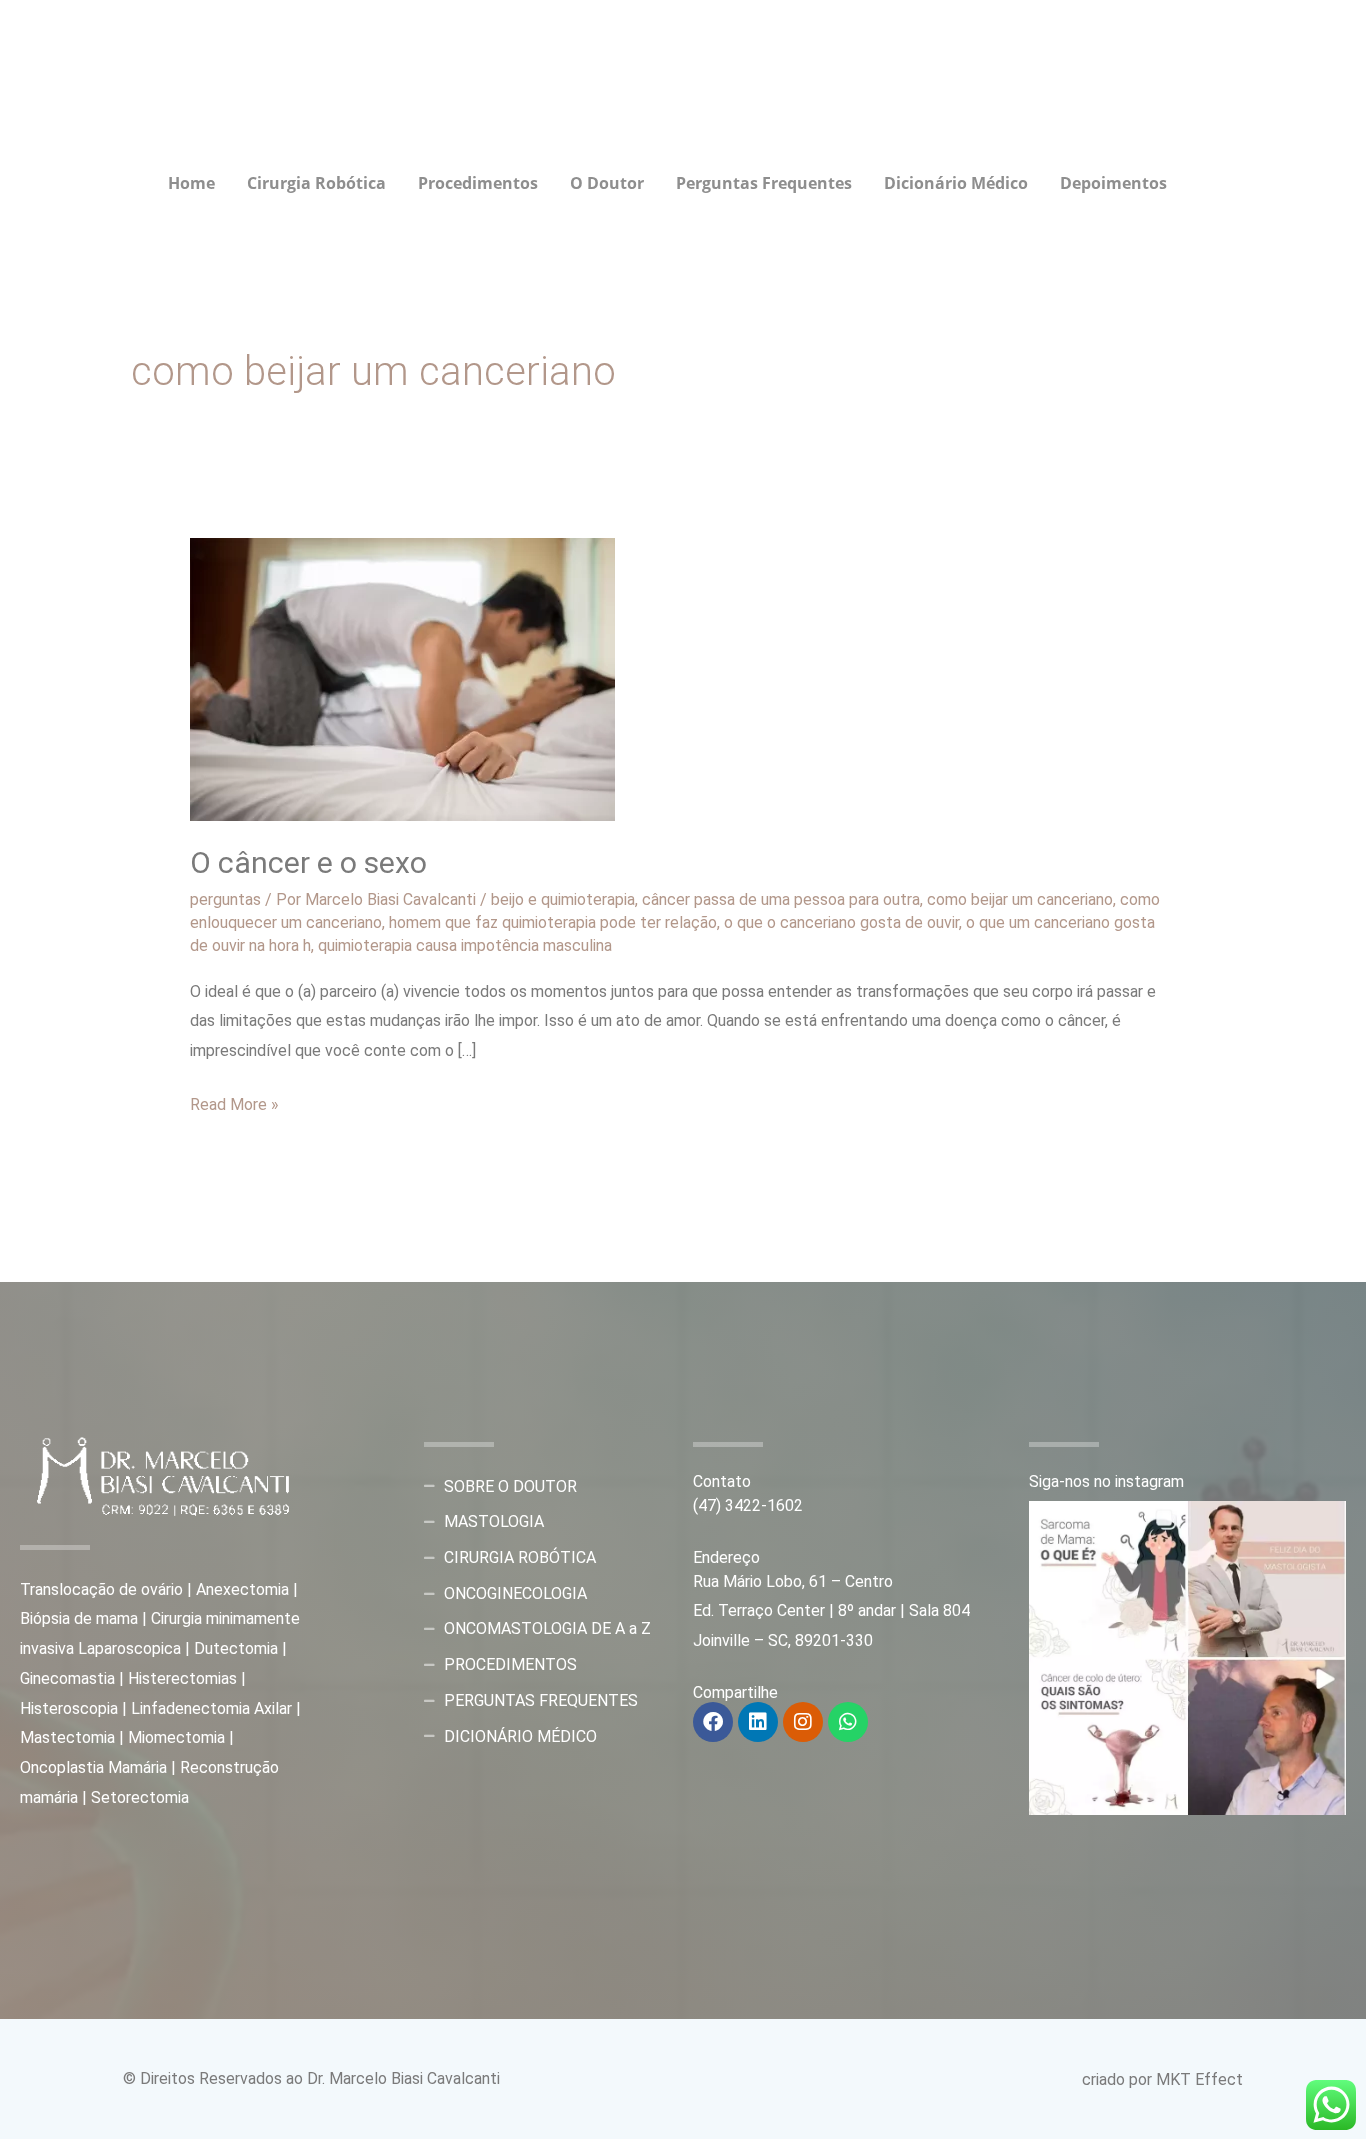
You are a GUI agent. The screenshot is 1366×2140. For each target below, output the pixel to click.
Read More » (234, 1102)
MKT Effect (1199, 2079)
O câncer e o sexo (308, 862)
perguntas (225, 899)
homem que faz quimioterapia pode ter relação (553, 922)
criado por (1119, 2079)
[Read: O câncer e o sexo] (402, 678)
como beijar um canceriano (1020, 899)
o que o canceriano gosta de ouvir (841, 922)
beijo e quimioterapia (563, 899)
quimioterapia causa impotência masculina (465, 945)
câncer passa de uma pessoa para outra (781, 899)
